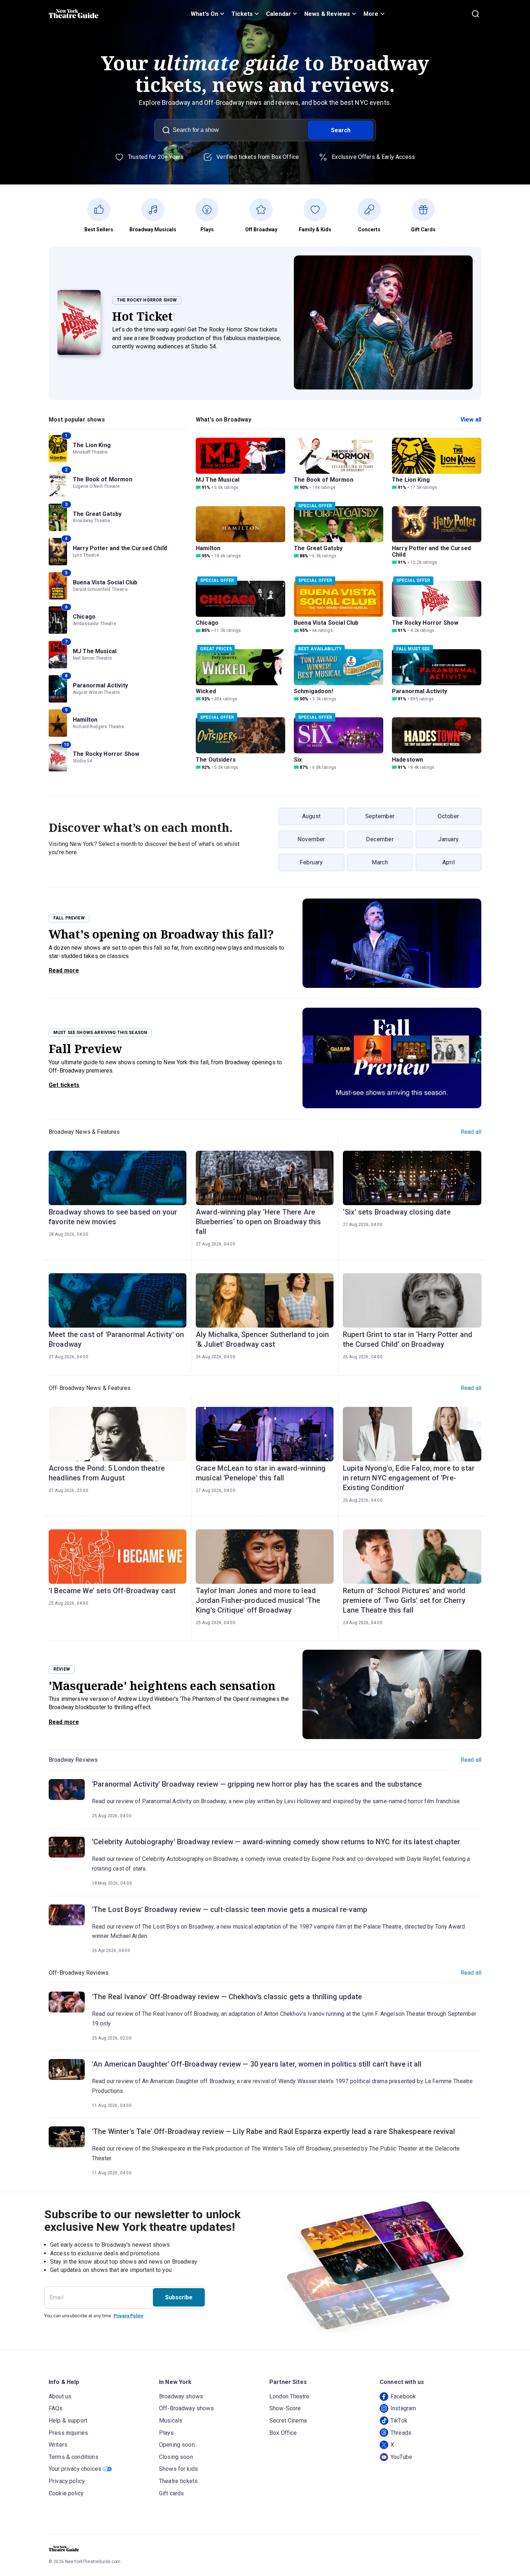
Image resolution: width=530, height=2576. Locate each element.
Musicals (171, 2421)
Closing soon (176, 2457)
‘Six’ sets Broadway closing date (397, 1212)
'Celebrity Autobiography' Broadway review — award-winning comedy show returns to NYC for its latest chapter (276, 1842)
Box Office (283, 2433)
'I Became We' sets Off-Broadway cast (112, 1591)
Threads (401, 2433)
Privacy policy (67, 2481)
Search (341, 130)
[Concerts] (373, 210)
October (448, 816)
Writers (58, 2445)
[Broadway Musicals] (157, 210)
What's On (204, 14)
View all (471, 420)
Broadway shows (181, 2396)
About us (60, 2396)
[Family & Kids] (319, 210)
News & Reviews (327, 14)
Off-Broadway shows (186, 2408)
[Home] (74, 14)
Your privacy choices (75, 2469)
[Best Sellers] (103, 210)
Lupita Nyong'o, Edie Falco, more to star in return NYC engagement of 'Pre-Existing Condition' (409, 1478)
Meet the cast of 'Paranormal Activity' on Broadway (116, 1339)
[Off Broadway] (265, 210)
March (380, 862)
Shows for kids (178, 2469)
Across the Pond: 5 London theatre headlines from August (107, 1473)
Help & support (68, 2421)
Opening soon (177, 2445)
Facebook (403, 2396)
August (312, 816)
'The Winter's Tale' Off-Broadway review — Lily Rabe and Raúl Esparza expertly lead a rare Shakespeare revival (273, 2131)
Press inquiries (68, 2433)
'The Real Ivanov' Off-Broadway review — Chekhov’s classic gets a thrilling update (227, 1997)
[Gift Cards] (427, 210)
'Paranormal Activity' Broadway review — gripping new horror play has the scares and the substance (257, 1784)
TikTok (399, 2421)
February (311, 862)
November (311, 839)
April (449, 862)
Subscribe (179, 2297)
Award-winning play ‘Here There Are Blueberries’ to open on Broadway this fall (259, 1222)
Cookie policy (66, 2493)
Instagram (403, 2408)
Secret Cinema (288, 2421)
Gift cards (172, 2493)
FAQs (56, 2408)
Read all (471, 1132)
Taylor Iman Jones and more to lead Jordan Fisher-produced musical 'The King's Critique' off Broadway (258, 1600)
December (380, 839)
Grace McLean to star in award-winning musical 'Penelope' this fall (261, 1473)
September (380, 816)
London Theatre (289, 2396)
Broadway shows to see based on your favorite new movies (113, 1217)
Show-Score (285, 2408)
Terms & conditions (74, 2457)
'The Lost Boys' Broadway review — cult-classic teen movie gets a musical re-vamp (229, 1909)
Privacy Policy (128, 2316)
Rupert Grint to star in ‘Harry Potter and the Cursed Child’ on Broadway (408, 1339)
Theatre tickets (178, 2481)
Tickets (242, 14)
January (448, 839)
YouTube (401, 2457)
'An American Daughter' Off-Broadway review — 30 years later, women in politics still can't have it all (257, 2064)
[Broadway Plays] (211, 210)
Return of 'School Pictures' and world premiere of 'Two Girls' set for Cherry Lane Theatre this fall (404, 1600)
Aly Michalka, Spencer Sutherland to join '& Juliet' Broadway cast (262, 1339)
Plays (166, 2433)
